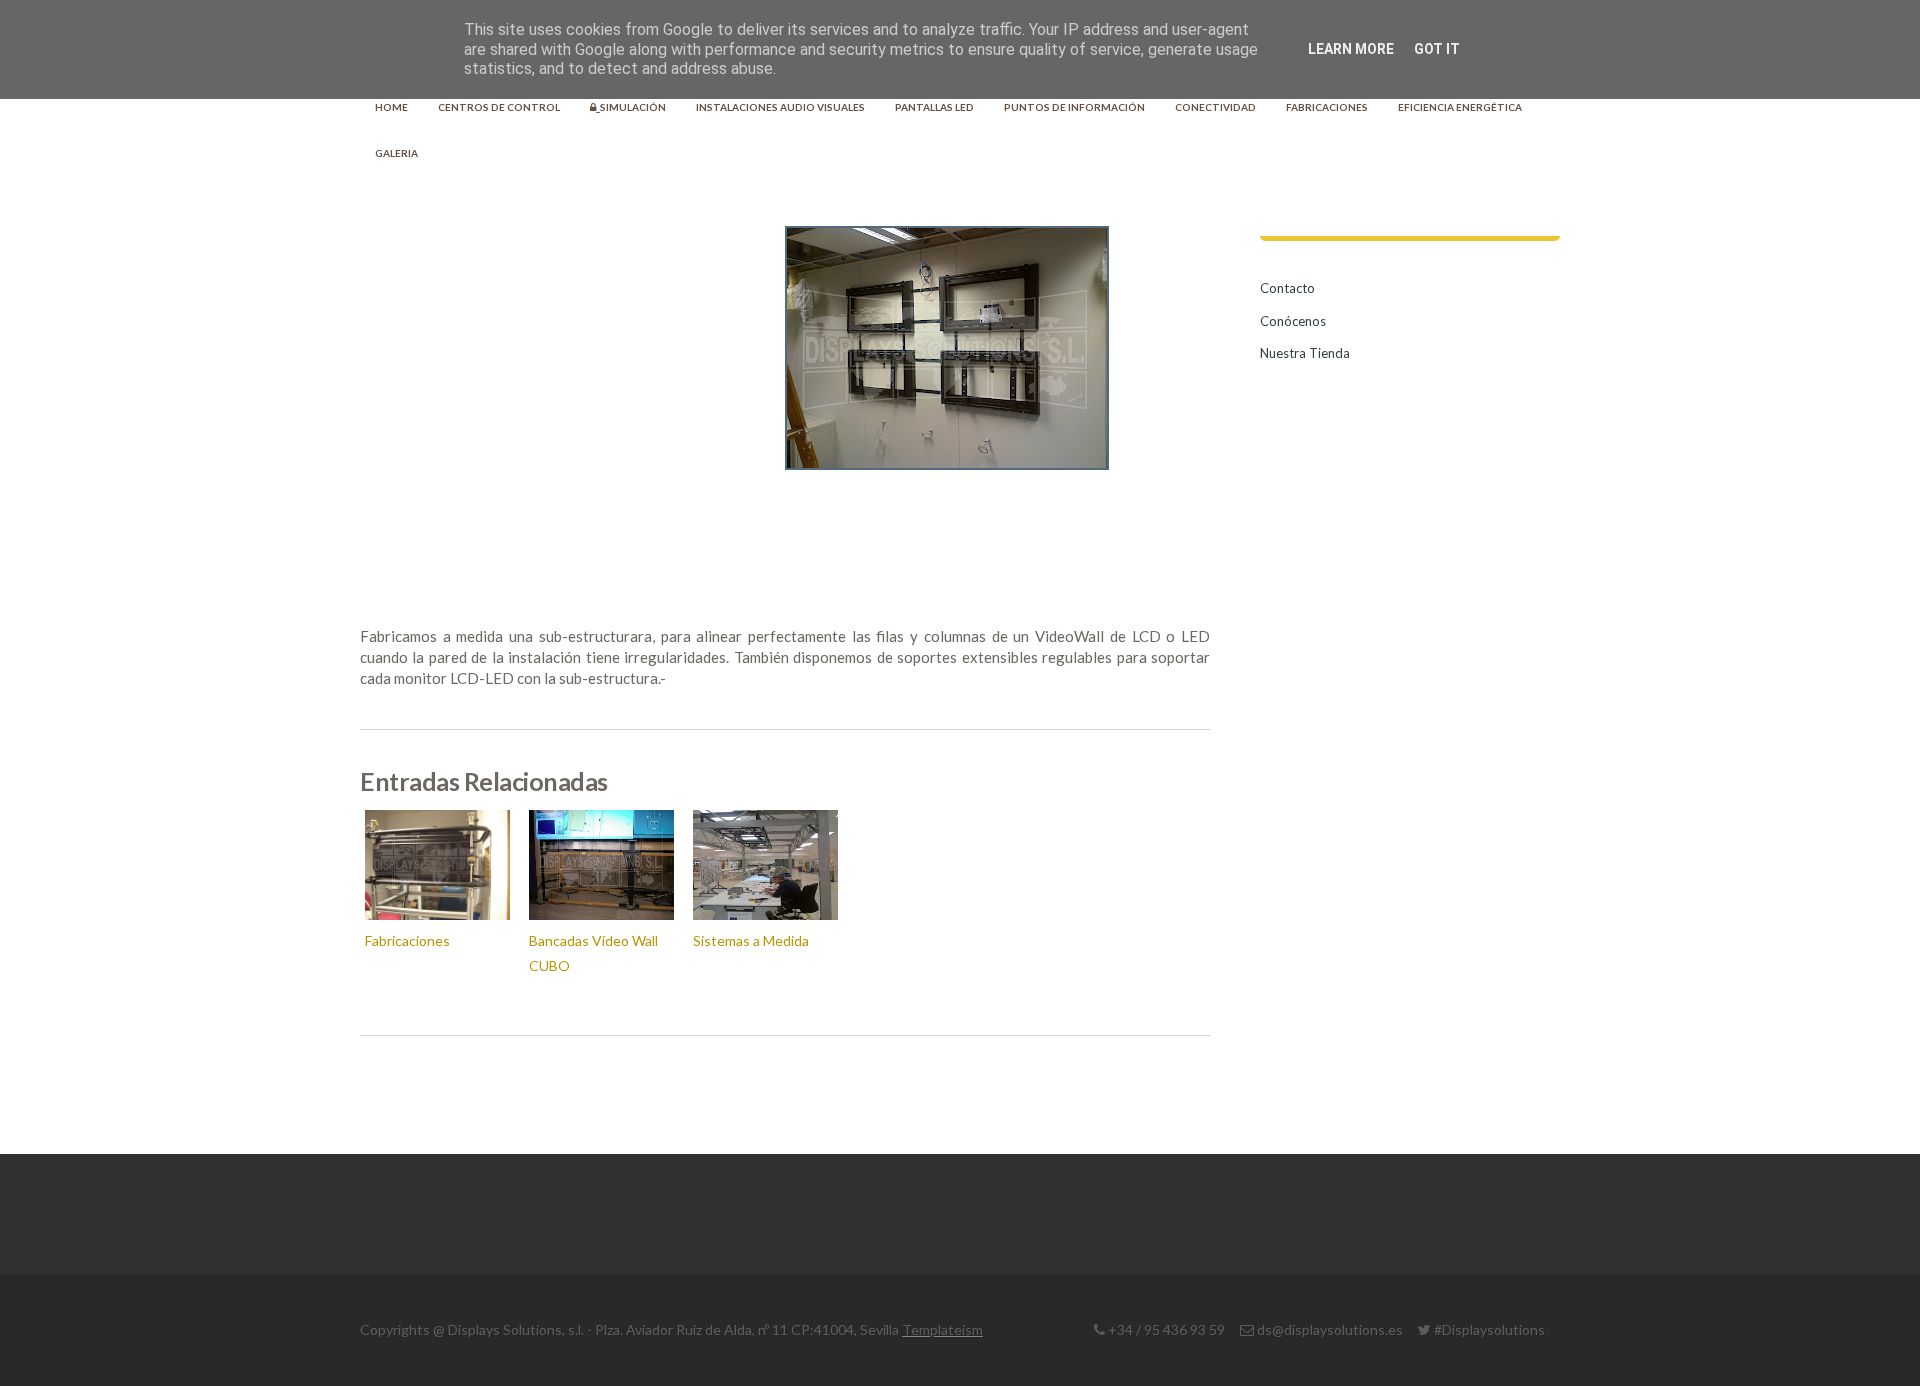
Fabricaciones (1327, 107)
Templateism (942, 1329)
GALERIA (396, 153)
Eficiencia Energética (1460, 107)
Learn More (1351, 49)
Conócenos (1293, 321)
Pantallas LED (934, 107)
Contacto (1287, 288)
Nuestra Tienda (1305, 353)
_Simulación (631, 107)
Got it (1437, 49)
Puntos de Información (1074, 107)
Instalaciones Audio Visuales (780, 107)
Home (391, 107)
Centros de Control (499, 107)
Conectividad (1215, 107)
